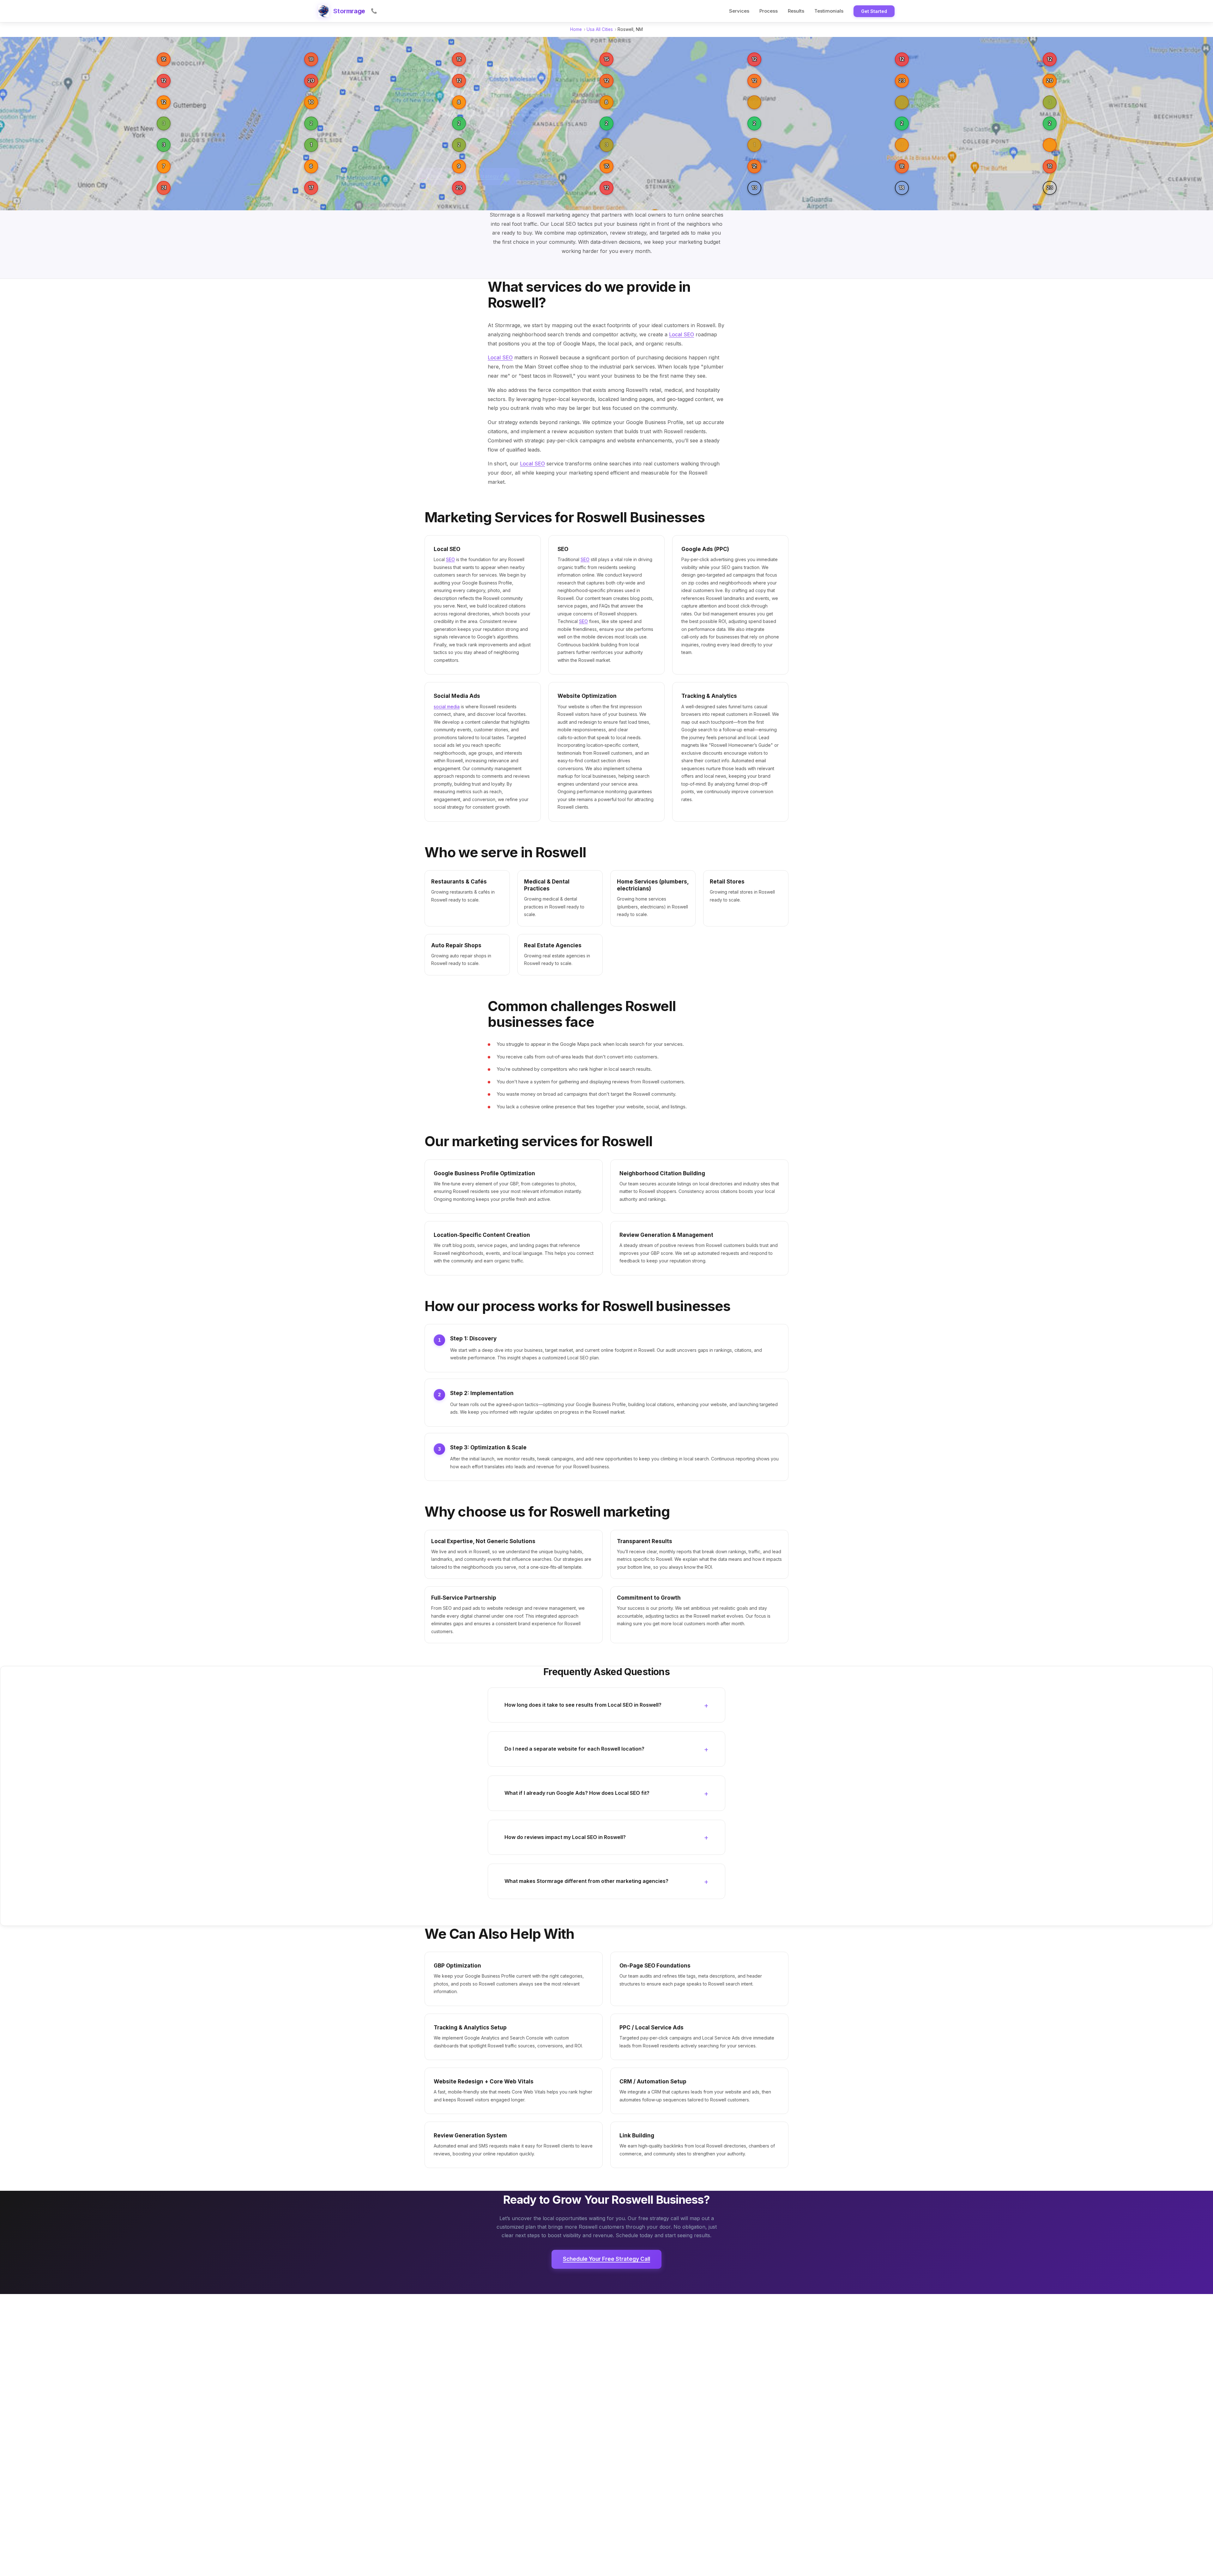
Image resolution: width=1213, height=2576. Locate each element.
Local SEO (682, 334)
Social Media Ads (457, 696)
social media (447, 707)
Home (576, 29)
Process (769, 11)
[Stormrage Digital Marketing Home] (324, 11)
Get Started (874, 11)
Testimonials (829, 11)
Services (739, 11)
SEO (450, 559)
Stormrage (349, 11)
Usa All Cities (600, 29)
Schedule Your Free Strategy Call (606, 2259)
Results (796, 11)
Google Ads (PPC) (705, 549)
